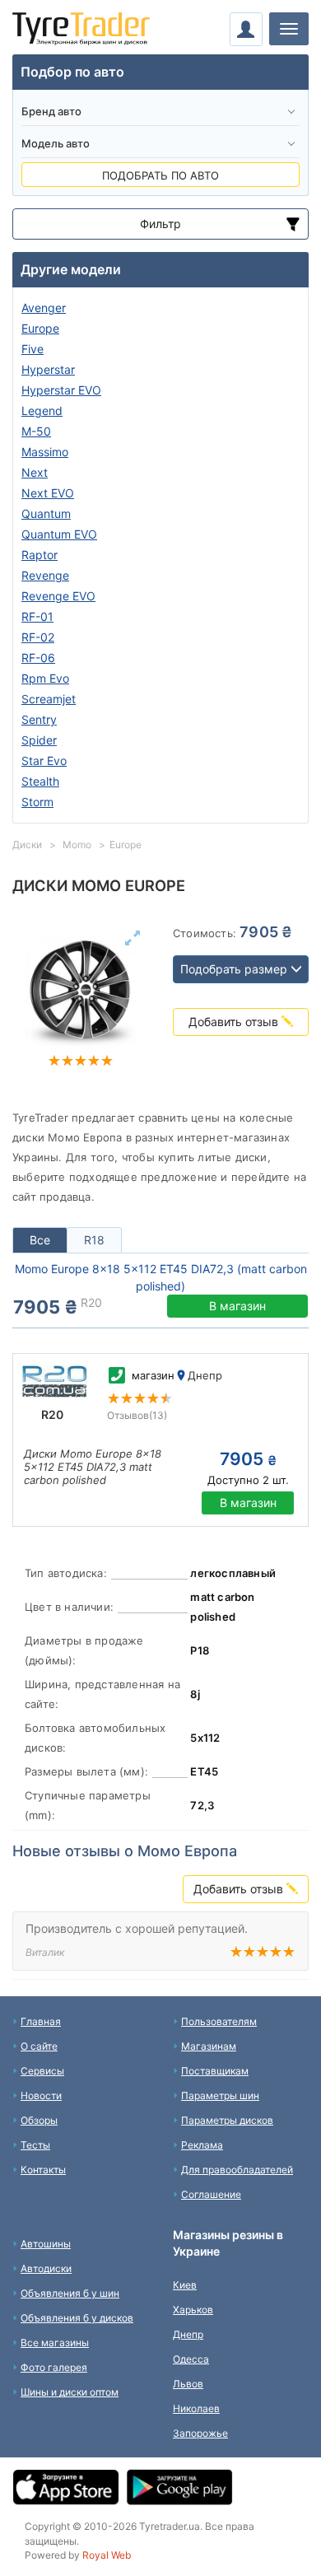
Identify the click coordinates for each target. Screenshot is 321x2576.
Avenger (44, 308)
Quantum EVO (59, 534)
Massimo (45, 452)
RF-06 (38, 658)
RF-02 (38, 637)
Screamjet (49, 699)
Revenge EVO (58, 596)
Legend (42, 411)
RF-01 (37, 616)
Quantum (46, 513)
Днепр (188, 2334)
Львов (188, 2384)
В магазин (237, 1306)
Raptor (40, 555)
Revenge (45, 575)
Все (40, 1240)
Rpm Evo (45, 678)
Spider (39, 740)
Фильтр (160, 224)
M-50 (36, 431)
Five (33, 349)
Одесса (191, 2359)
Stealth (40, 781)
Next (35, 472)
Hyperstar (48, 369)
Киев (185, 2285)
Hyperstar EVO (61, 390)
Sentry (39, 719)
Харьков (193, 2310)
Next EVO (48, 493)
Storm (37, 802)
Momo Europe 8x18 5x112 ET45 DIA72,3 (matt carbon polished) (161, 1277)
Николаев (196, 2408)
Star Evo (44, 761)
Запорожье (200, 2433)
